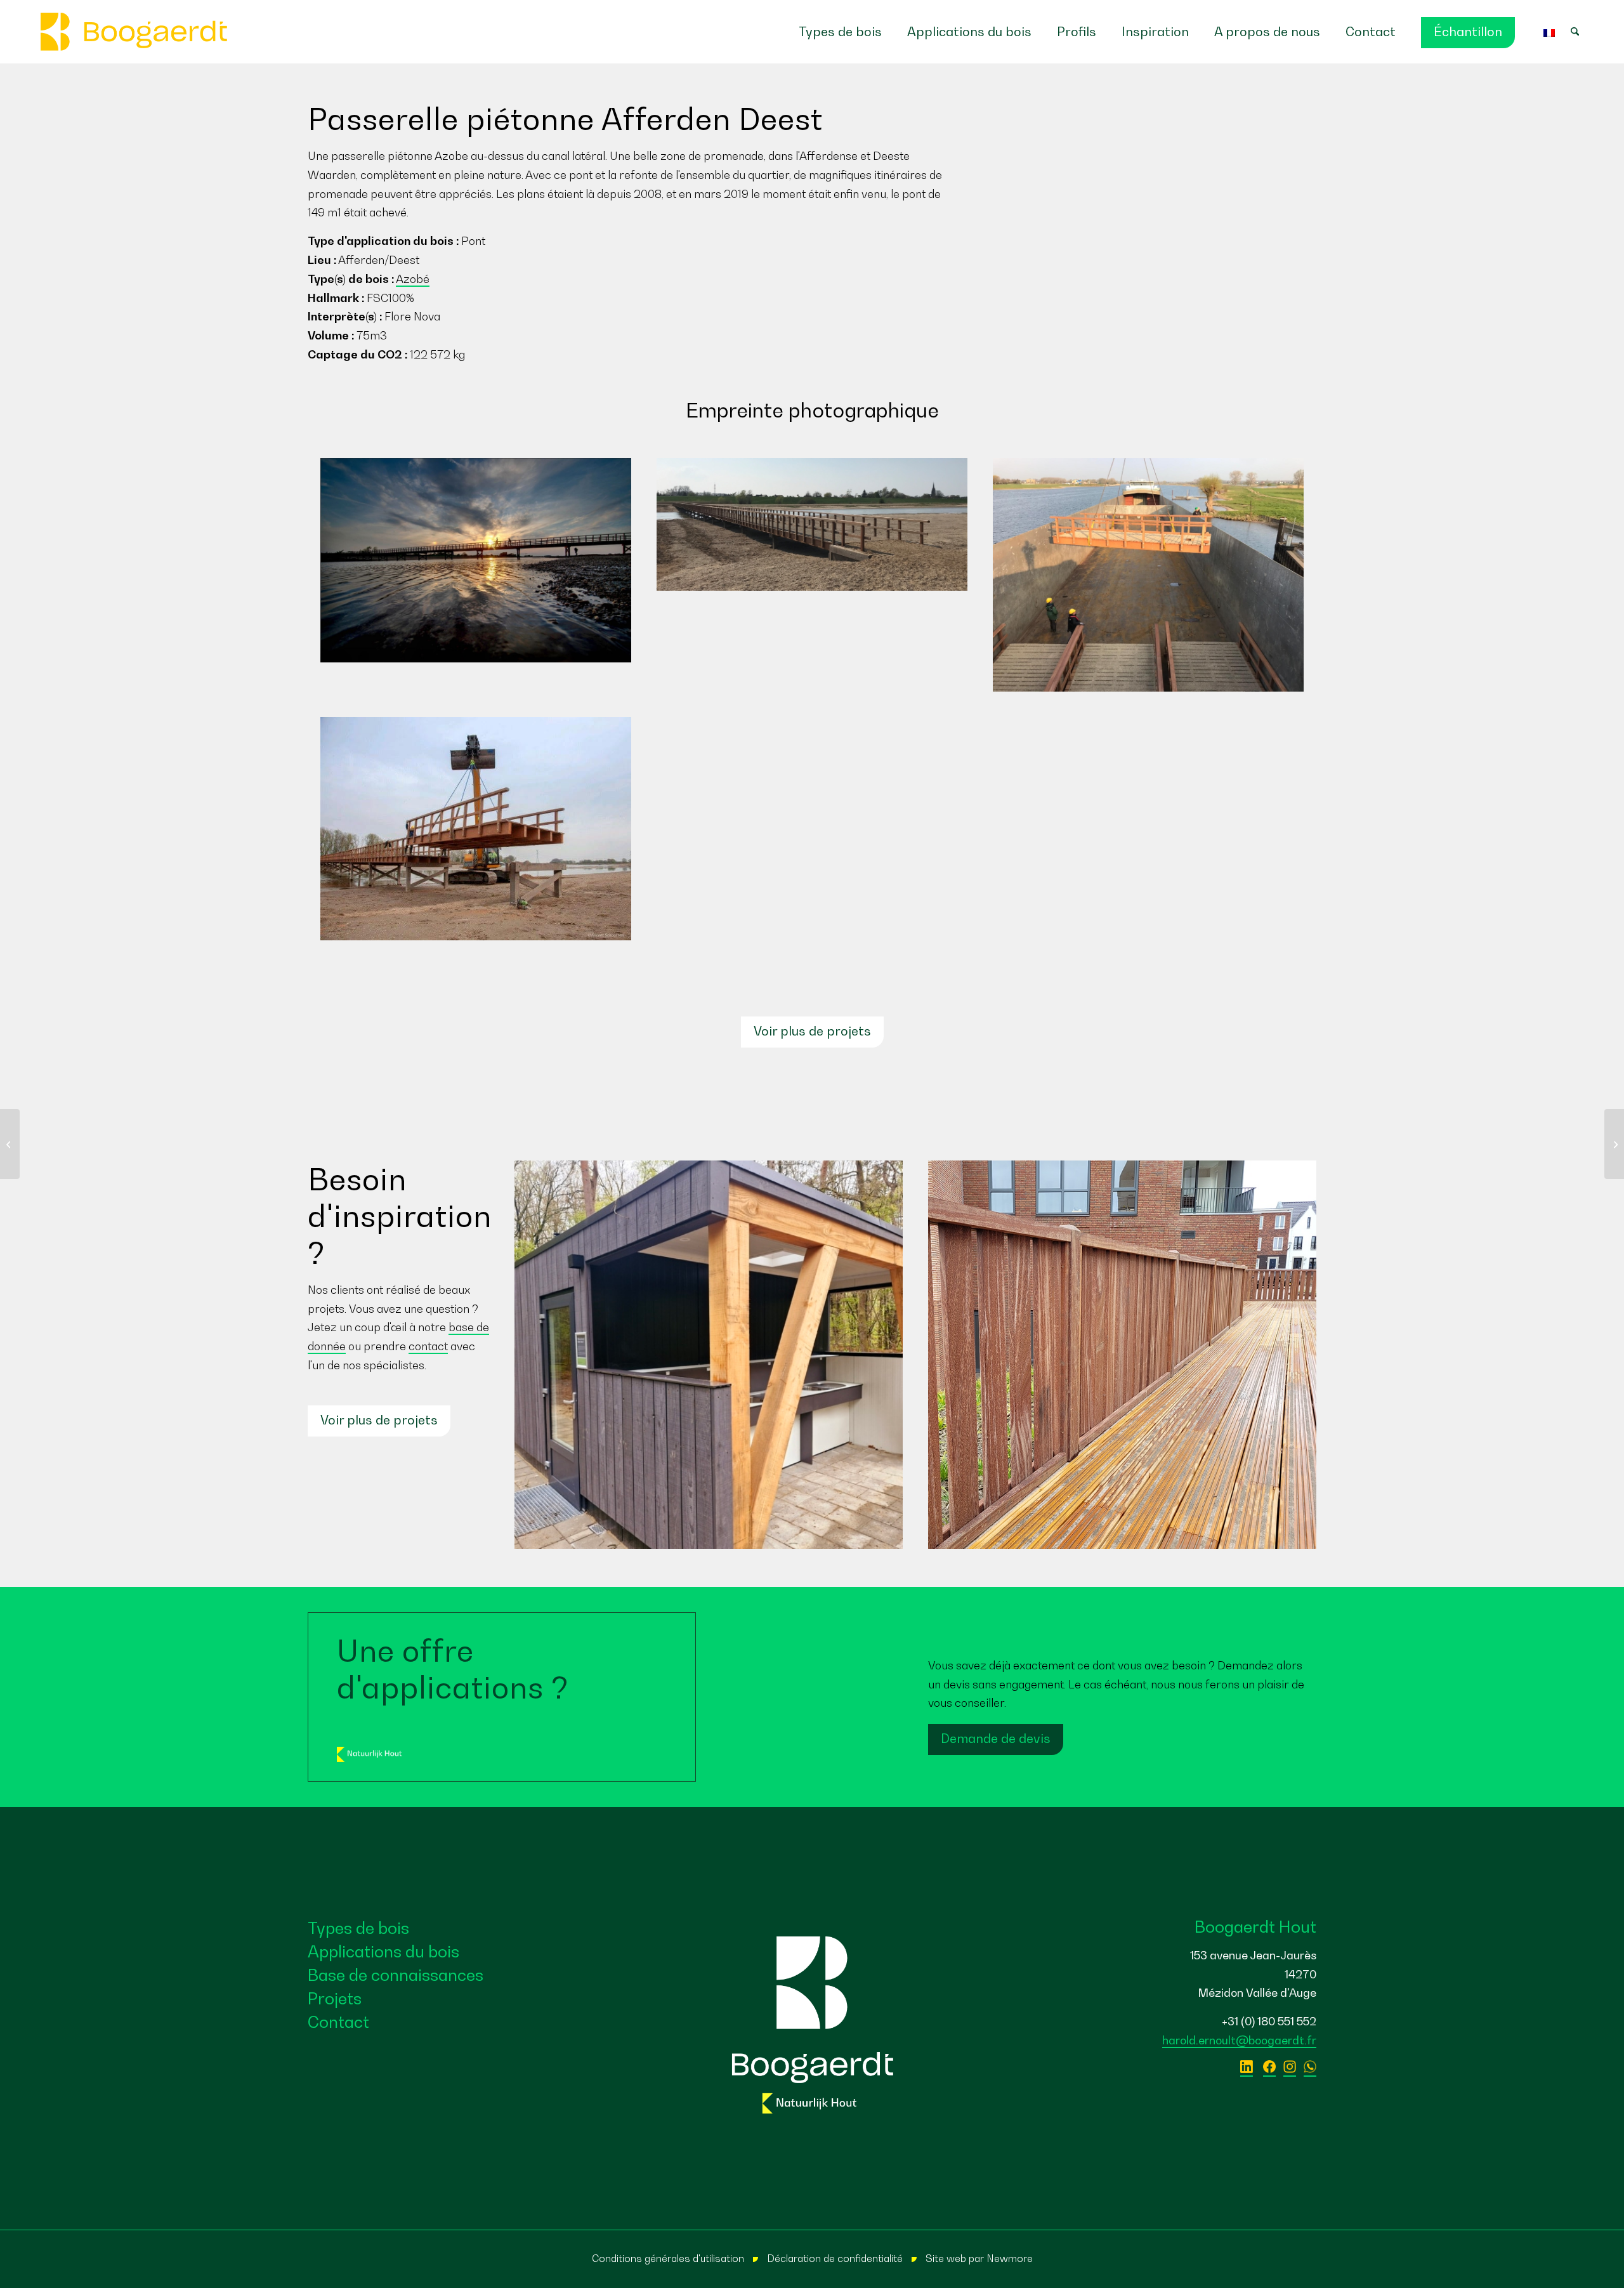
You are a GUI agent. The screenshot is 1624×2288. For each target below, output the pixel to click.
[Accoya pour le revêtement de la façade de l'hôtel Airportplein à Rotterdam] (1614, 1144)
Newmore (1010, 2258)
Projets (335, 1998)
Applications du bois (383, 1951)
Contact (338, 2022)
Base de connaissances (396, 1975)
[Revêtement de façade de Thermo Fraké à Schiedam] (10, 1144)
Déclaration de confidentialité (835, 2258)
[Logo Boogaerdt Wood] (134, 32)
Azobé (413, 279)
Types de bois (358, 1928)
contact (428, 1346)
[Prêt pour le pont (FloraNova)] (812, 524)
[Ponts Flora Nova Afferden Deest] (1148, 575)
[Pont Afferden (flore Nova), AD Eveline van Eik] (476, 561)
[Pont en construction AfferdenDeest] (476, 829)
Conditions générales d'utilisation (668, 2258)
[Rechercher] (1581, 32)
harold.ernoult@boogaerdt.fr (1239, 2040)
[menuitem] (840, 32)
